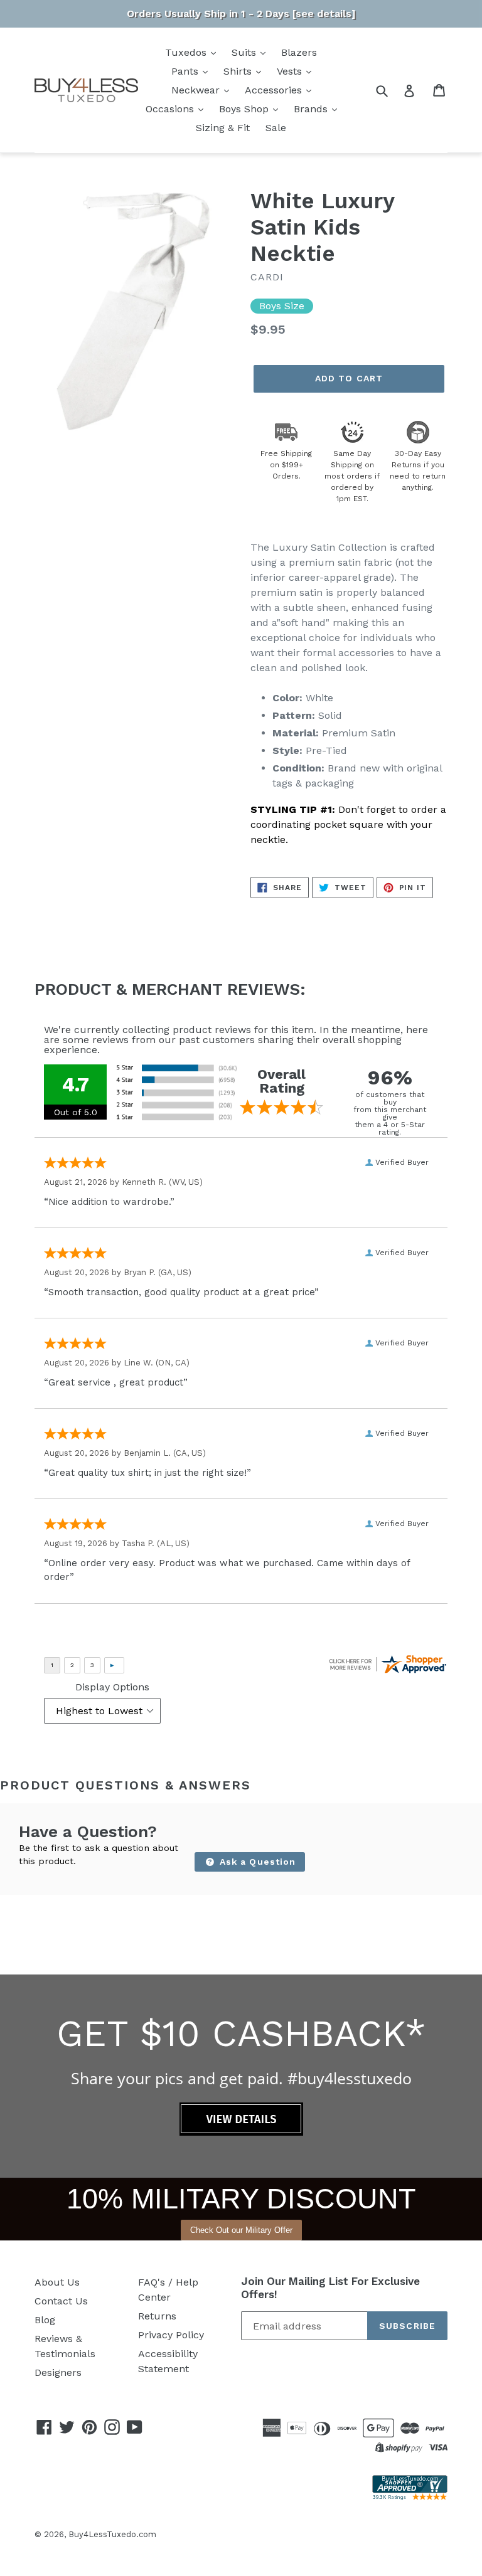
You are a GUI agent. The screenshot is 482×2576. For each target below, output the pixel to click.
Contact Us (61, 2301)
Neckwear (197, 90)
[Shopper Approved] (410, 2497)
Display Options (112, 1687)
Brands (312, 109)
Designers (58, 2372)
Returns (157, 2316)
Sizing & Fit (223, 128)
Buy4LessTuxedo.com (112, 2534)
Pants (186, 71)
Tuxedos (187, 52)
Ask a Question (256, 1862)
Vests (291, 71)
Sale (276, 128)
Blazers (299, 52)
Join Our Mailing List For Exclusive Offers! (330, 2287)
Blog (45, 2320)
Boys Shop (245, 109)
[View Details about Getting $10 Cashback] (241, 2132)
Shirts (239, 71)
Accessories (275, 90)
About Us (57, 2282)
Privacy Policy (171, 2335)
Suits (245, 52)
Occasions (171, 109)
